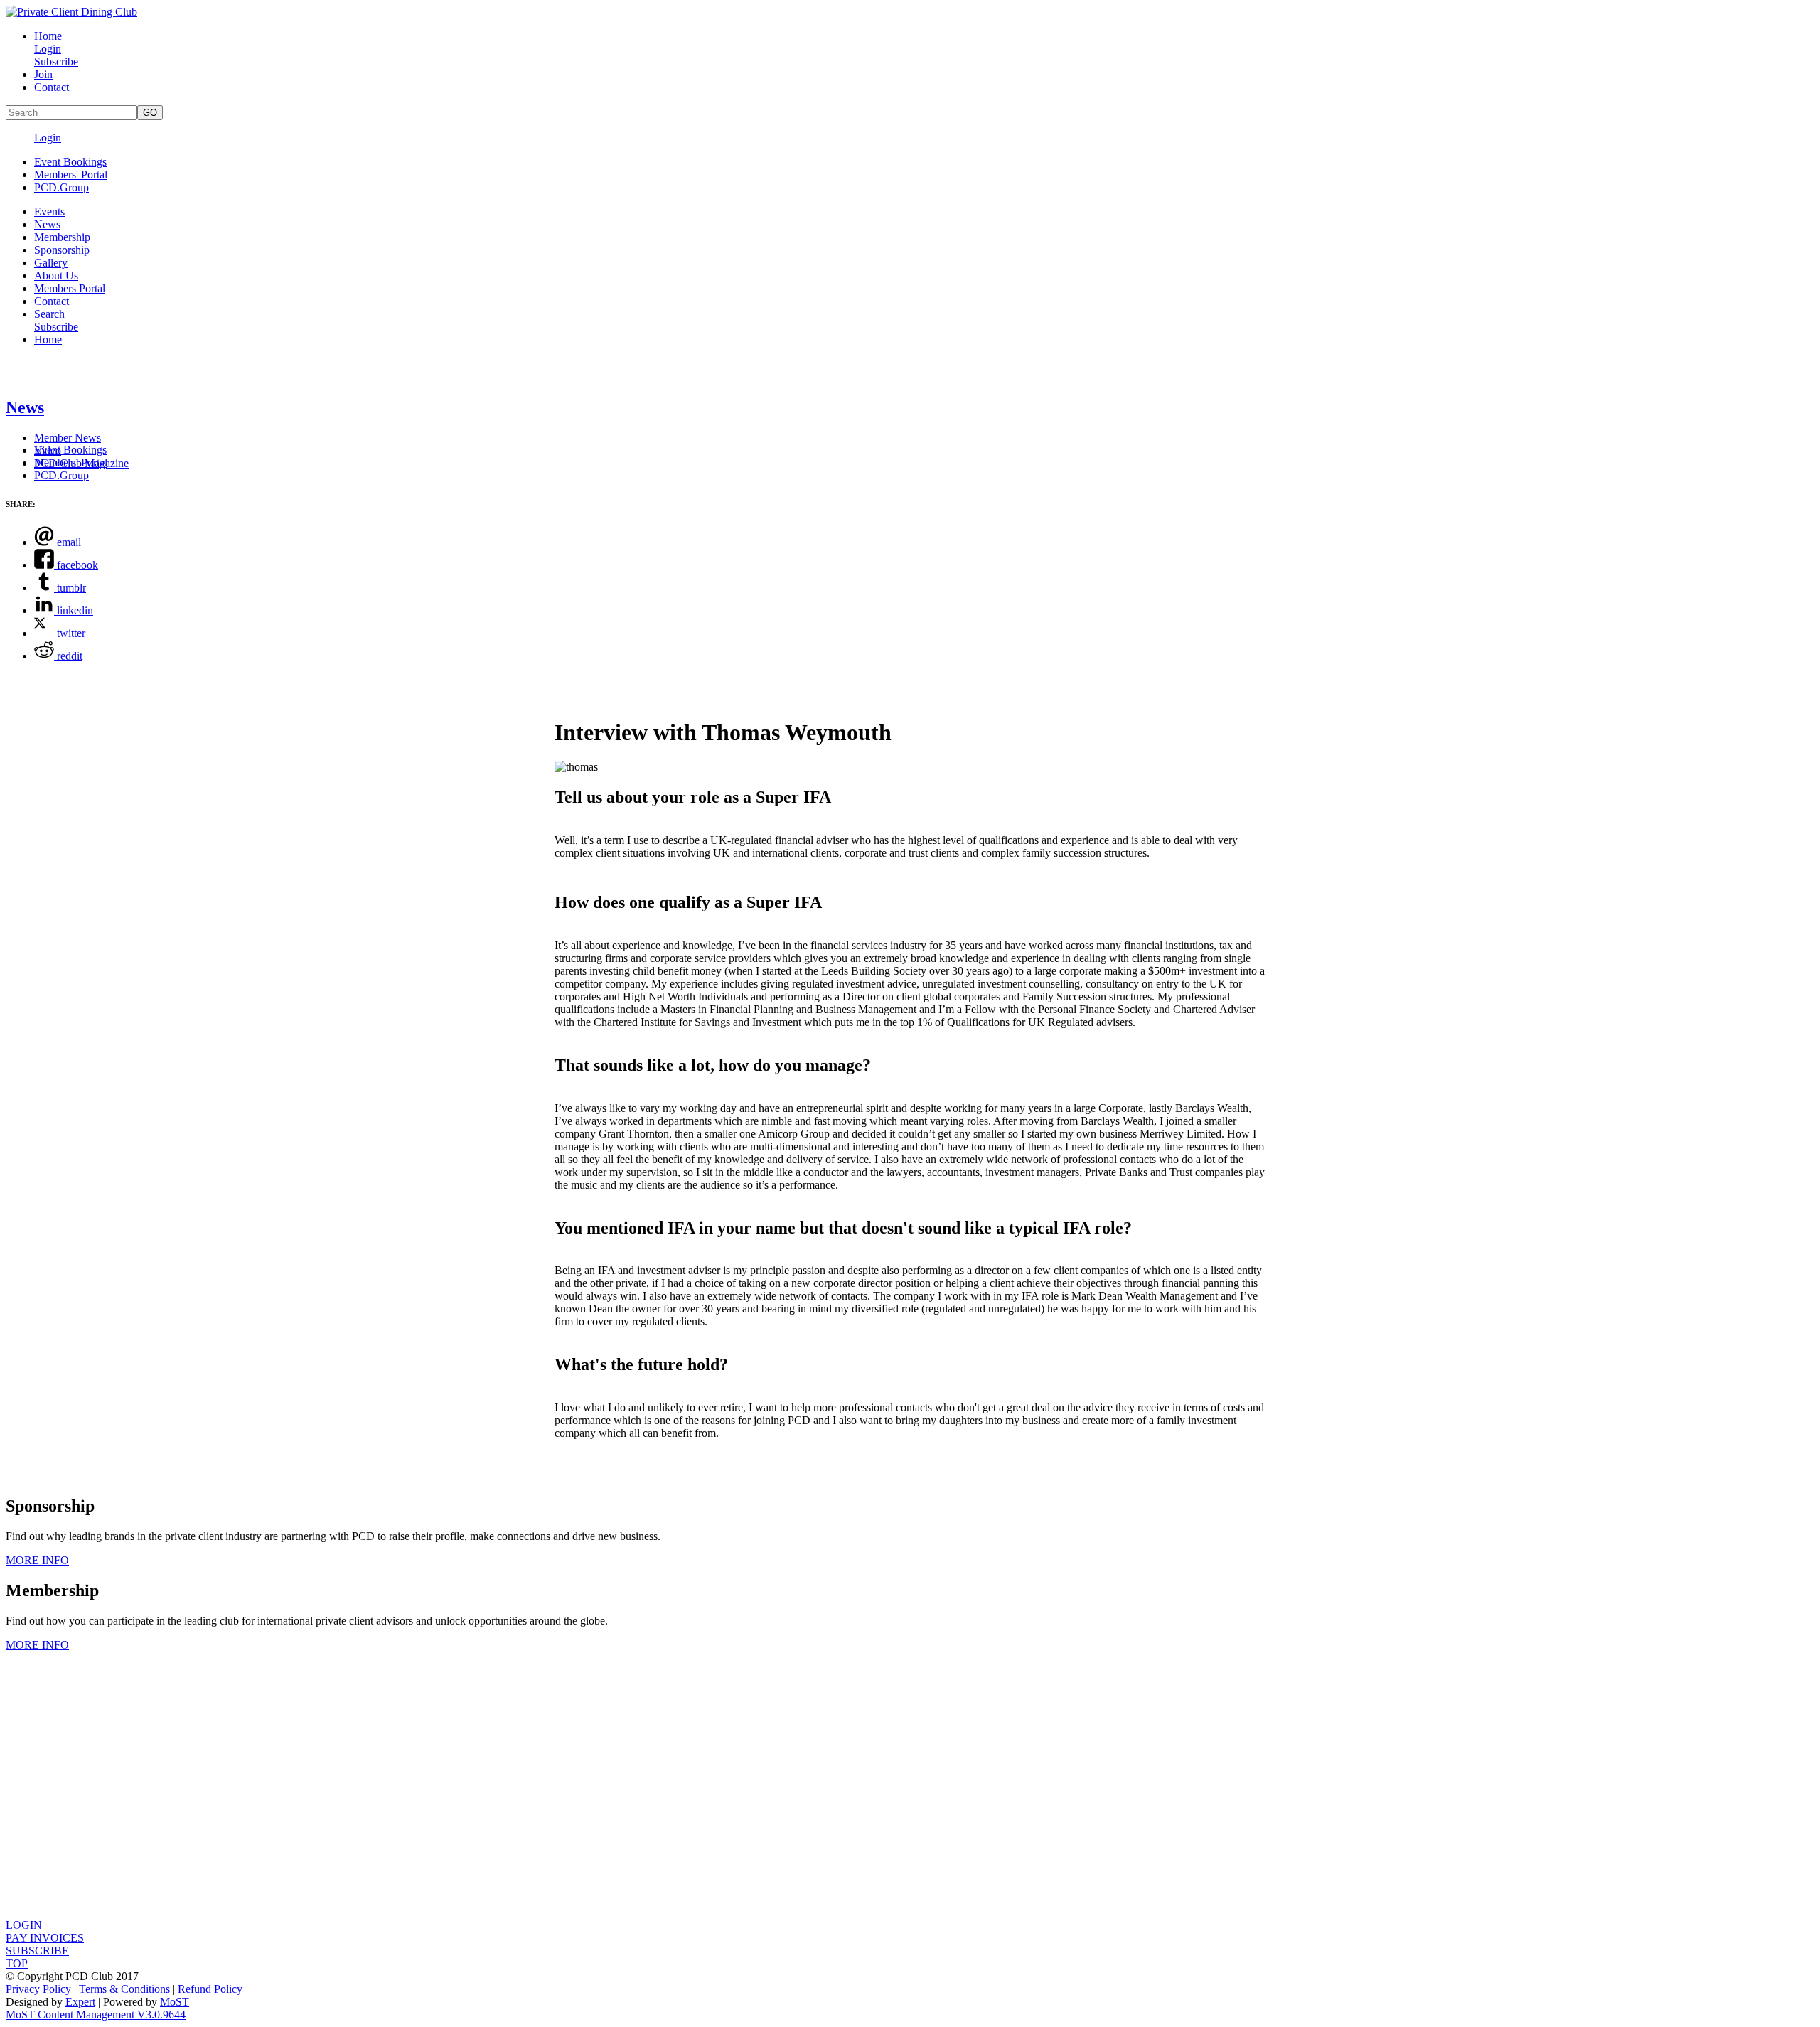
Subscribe (56, 61)
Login (48, 49)
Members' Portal (71, 175)
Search (49, 314)
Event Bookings (70, 162)
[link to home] (71, 12)
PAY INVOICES (45, 1938)
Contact (52, 87)
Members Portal (70, 288)
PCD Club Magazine (81, 463)
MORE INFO (37, 1560)
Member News (68, 438)
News (47, 224)
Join (43, 74)
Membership (62, 237)
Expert (80, 2002)
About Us (56, 276)
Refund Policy (210, 1989)
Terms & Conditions (124, 1989)
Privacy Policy (38, 1989)
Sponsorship (62, 250)
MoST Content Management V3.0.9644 (96, 2015)
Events (49, 212)
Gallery (51, 263)
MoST (175, 2002)
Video (48, 450)
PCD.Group (61, 187)
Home (48, 36)
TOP (17, 1963)
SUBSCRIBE (37, 1951)
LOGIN (24, 1925)
